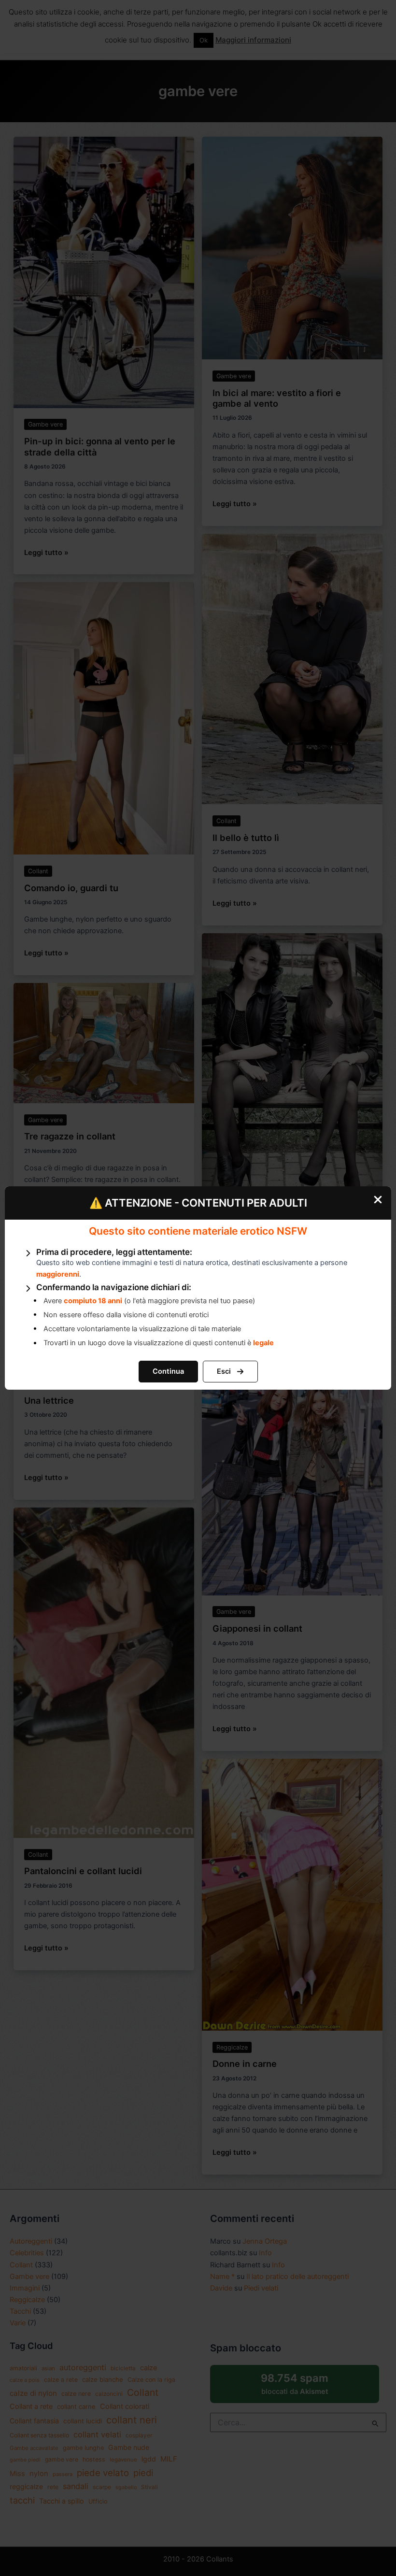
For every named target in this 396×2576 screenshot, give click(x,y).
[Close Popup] (382, 1197)
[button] (168, 1372)
